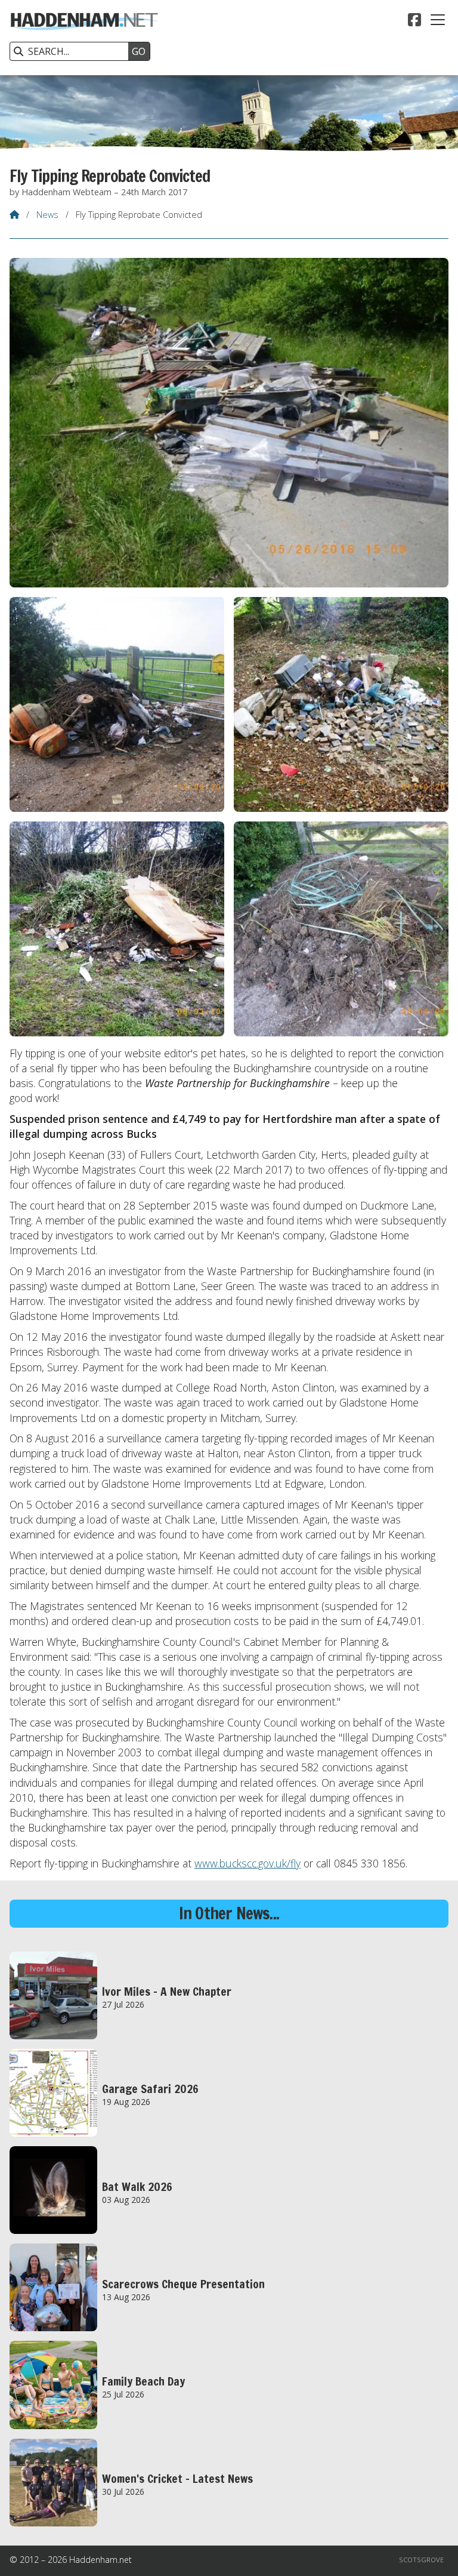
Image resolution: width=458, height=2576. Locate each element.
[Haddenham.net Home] (84, 38)
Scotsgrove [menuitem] (421, 2560)
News (47, 215)
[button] (438, 20)
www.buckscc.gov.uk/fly (247, 1863)
